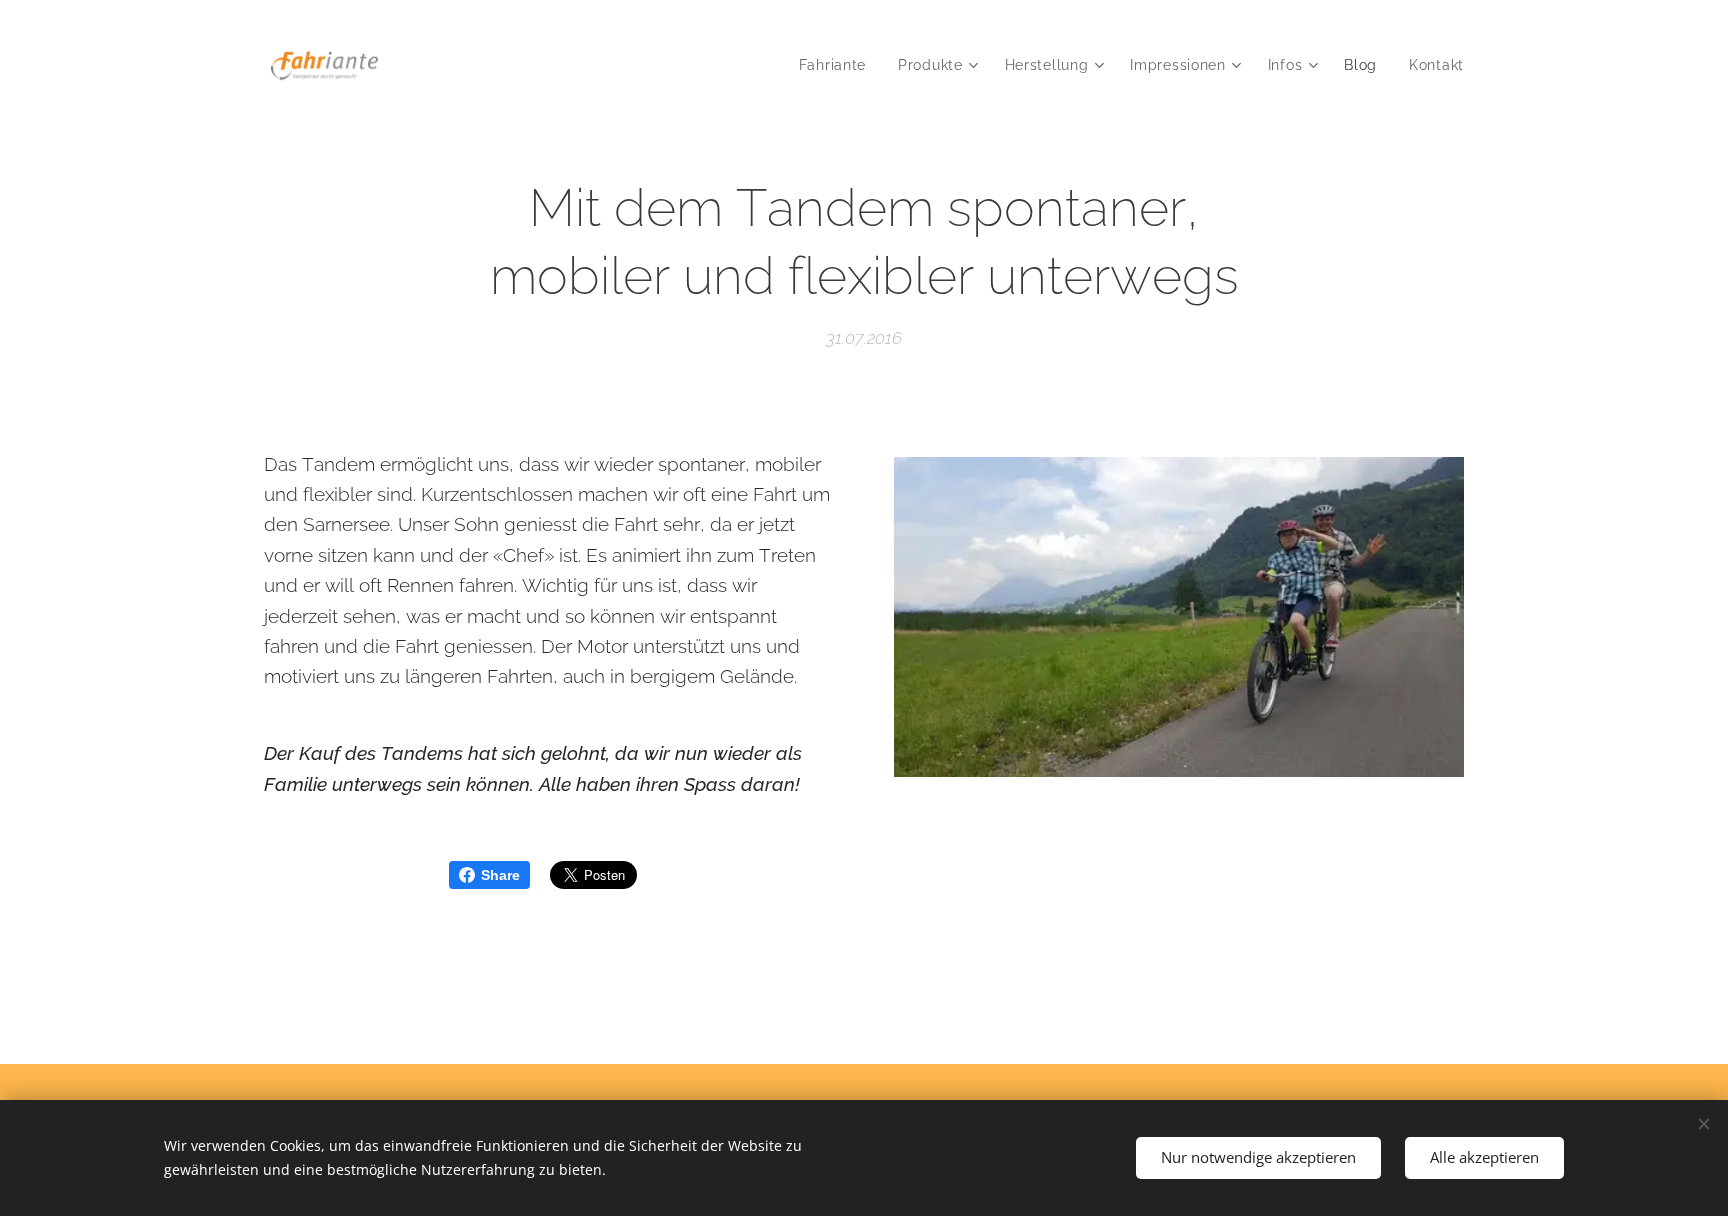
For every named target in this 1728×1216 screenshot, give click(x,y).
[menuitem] (838, 65)
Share (500, 875)
